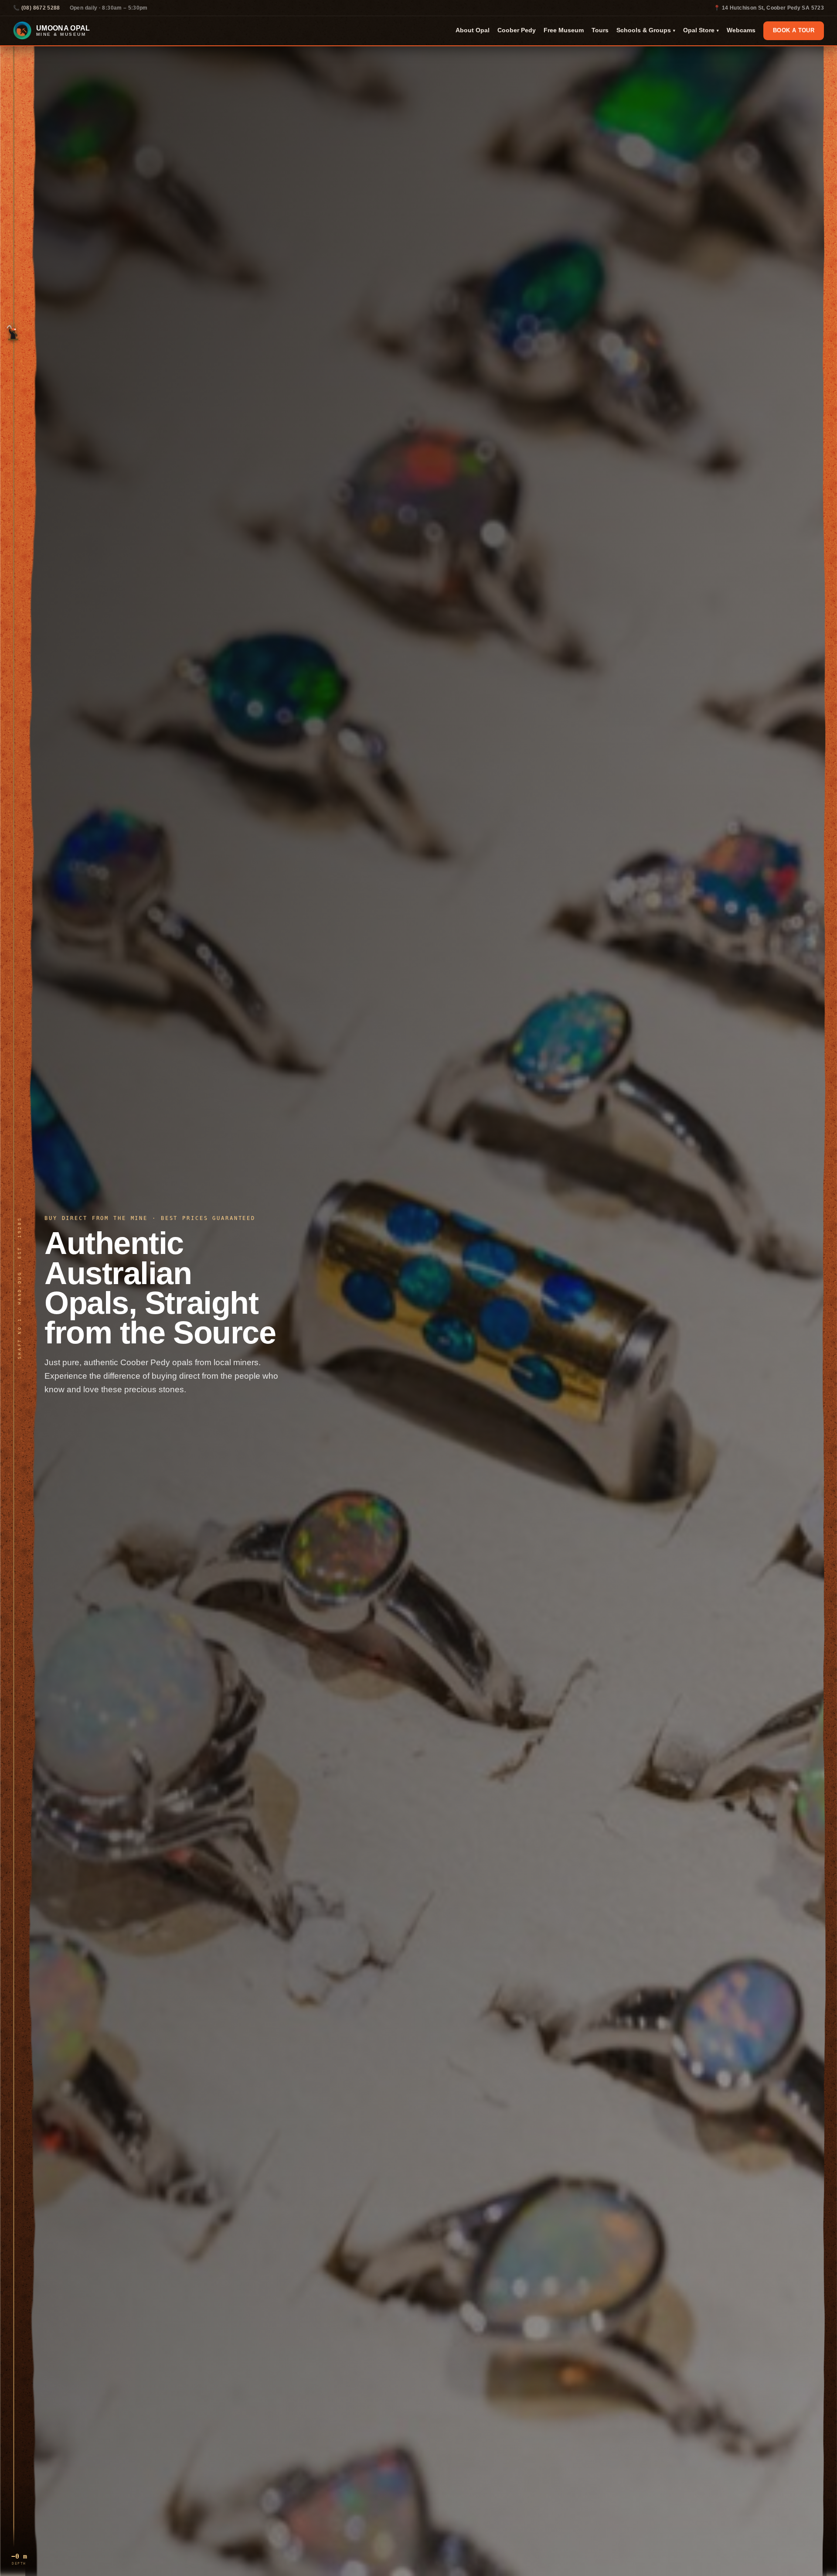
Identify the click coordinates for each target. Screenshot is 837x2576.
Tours (600, 30)
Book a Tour (794, 31)
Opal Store (701, 30)
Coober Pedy (517, 30)
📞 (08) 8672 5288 (37, 8)
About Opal (473, 30)
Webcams (741, 30)
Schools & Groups (646, 30)
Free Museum (564, 30)
